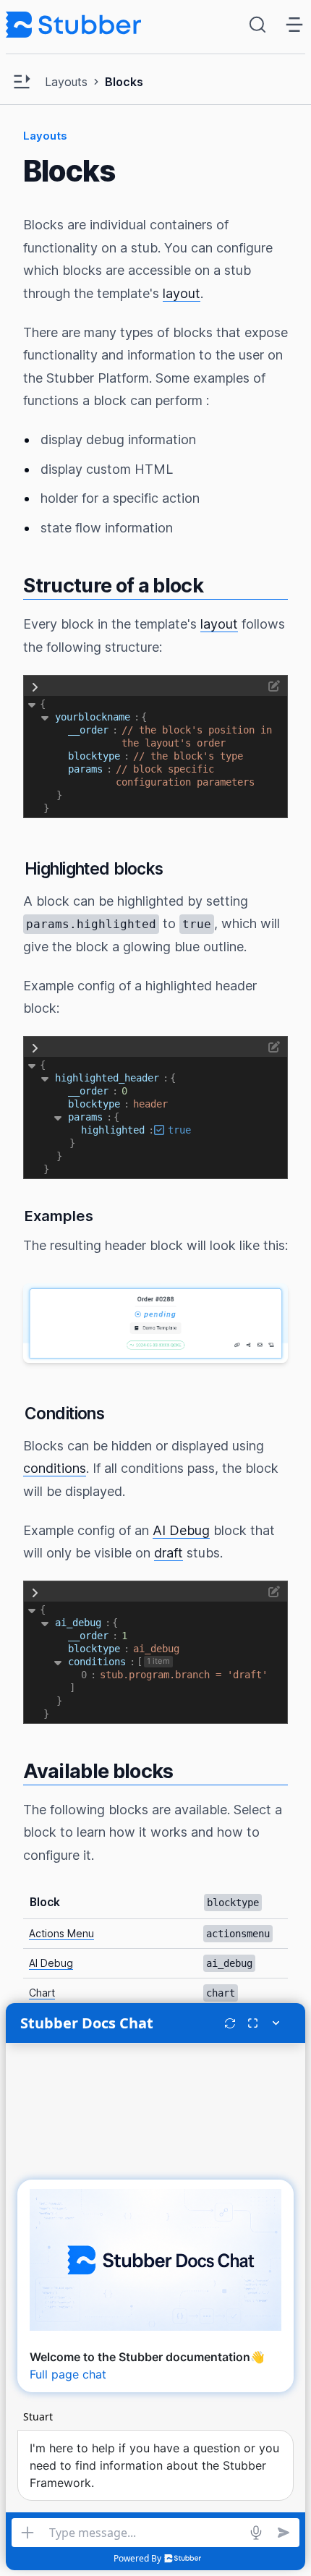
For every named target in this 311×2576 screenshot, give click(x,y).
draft (169, 1553)
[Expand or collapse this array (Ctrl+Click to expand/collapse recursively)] (58, 1662)
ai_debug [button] (156, 1649)
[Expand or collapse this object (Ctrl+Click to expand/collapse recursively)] (32, 704)
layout (182, 293)
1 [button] (124, 1636)
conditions (55, 1468)
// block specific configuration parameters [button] (185, 775)
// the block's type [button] (188, 756)
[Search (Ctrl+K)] (260, 25)
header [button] (150, 1104)
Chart (42, 1993)
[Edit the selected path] (166, 686)
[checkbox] (159, 1130)
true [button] (179, 1130)
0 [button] (124, 1091)
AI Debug (181, 1530)
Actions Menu (61, 1933)
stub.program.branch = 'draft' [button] (184, 1675)
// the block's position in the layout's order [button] (200, 736)
